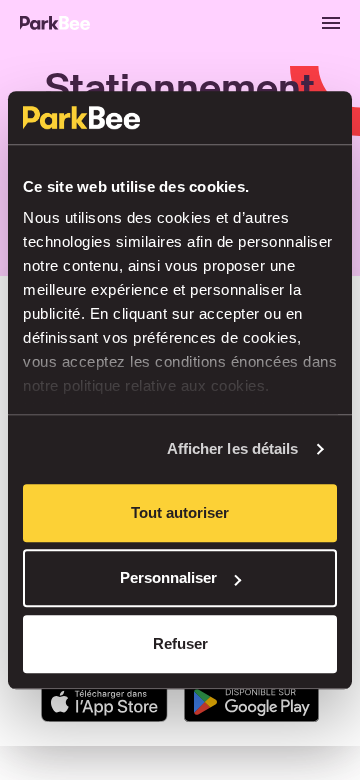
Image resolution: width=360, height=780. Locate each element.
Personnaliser (168, 577)
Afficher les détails (233, 448)
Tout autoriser (180, 512)
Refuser (180, 643)
